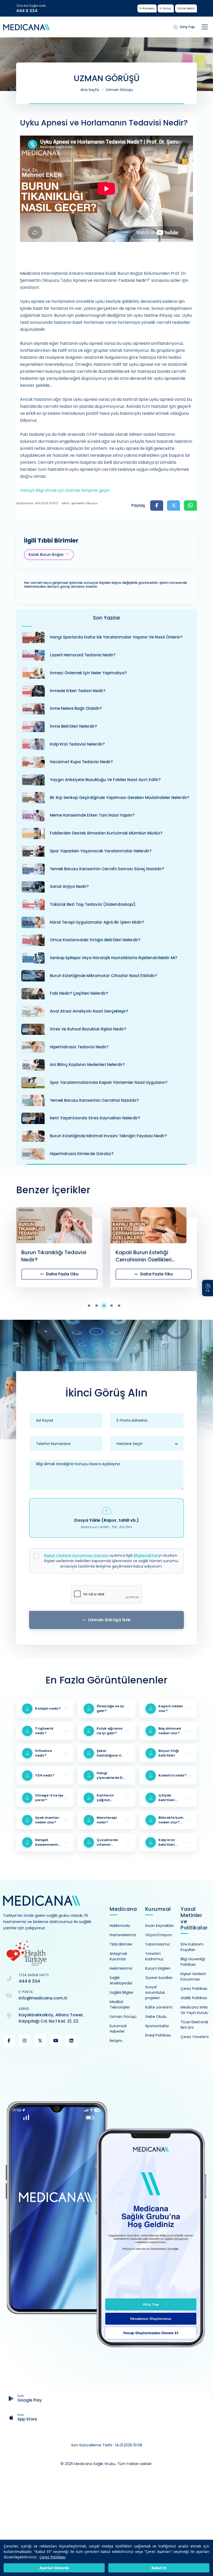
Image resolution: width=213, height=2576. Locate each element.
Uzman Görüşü (119, 90)
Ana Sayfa (90, 90)
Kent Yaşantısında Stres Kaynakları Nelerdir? (95, 1118)
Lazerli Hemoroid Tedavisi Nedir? (83, 655)
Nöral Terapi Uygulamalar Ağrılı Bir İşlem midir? (97, 922)
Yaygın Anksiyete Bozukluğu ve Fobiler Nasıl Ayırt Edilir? (105, 780)
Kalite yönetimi (159, 2007)
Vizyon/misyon (159, 1935)
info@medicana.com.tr (43, 1998)
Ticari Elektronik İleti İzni (194, 2025)
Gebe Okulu (156, 2017)
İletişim (116, 2041)
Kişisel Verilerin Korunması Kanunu (76, 1555)
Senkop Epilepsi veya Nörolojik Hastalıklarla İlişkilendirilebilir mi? (114, 958)
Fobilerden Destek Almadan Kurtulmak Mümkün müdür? (106, 833)
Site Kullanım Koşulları (192, 1947)
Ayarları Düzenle (54, 2568)
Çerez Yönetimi (195, 2037)
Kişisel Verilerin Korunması (193, 1977)
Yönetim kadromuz (154, 1956)
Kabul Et (159, 2568)
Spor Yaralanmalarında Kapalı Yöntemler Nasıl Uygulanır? (109, 1082)
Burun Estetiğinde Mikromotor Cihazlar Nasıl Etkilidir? (103, 976)
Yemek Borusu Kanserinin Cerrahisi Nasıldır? (94, 1100)
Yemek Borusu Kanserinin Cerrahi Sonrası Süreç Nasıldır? (107, 869)
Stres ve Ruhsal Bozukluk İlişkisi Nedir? (88, 1029)
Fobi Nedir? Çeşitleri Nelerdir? (79, 993)
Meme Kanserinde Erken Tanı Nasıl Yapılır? (92, 815)
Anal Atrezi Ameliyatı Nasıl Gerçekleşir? (89, 1011)
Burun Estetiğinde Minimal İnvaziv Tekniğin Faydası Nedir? (108, 1136)
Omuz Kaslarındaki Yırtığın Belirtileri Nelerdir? (95, 940)
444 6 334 (27, 11)
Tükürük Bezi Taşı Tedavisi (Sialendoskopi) (93, 904)
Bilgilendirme (146, 1555)
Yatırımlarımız (158, 1944)
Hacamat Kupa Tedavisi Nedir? (81, 762)
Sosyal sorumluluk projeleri (155, 1992)
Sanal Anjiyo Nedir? (69, 886)
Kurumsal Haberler (118, 2029)
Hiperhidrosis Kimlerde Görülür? (82, 1154)
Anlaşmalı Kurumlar (118, 1956)
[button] (92, 1306)
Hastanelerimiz (123, 1935)
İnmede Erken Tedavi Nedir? (78, 691)
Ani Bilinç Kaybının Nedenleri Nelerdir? (87, 1065)
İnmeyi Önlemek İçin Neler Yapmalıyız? (88, 673)
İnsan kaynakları (159, 1926)
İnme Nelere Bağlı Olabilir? (76, 708)
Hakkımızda (120, 1926)
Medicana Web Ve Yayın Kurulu (194, 2010)
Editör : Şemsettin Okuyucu (80, 503)
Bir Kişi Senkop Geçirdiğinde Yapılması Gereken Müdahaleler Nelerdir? (119, 798)
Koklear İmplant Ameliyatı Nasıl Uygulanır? (149, 1256)
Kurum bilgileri (158, 1968)
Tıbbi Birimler (121, 1944)
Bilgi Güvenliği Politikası (193, 1962)
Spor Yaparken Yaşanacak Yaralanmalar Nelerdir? (101, 851)
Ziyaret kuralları (159, 1978)
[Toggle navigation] (205, 27)
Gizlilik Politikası (194, 1998)
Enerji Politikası (158, 2035)
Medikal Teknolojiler (120, 2005)
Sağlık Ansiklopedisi (121, 1980)
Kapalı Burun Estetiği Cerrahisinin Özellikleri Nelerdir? (49, 1256)
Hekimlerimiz (121, 1968)
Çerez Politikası (53, 2557)
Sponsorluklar (157, 2026)
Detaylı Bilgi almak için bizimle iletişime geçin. (66, 490)
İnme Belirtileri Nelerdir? (73, 726)
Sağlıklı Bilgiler (122, 1992)
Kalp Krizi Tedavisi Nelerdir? (77, 744)
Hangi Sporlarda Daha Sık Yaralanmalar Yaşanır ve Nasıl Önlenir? (116, 637)
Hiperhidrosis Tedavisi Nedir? (79, 1047)
